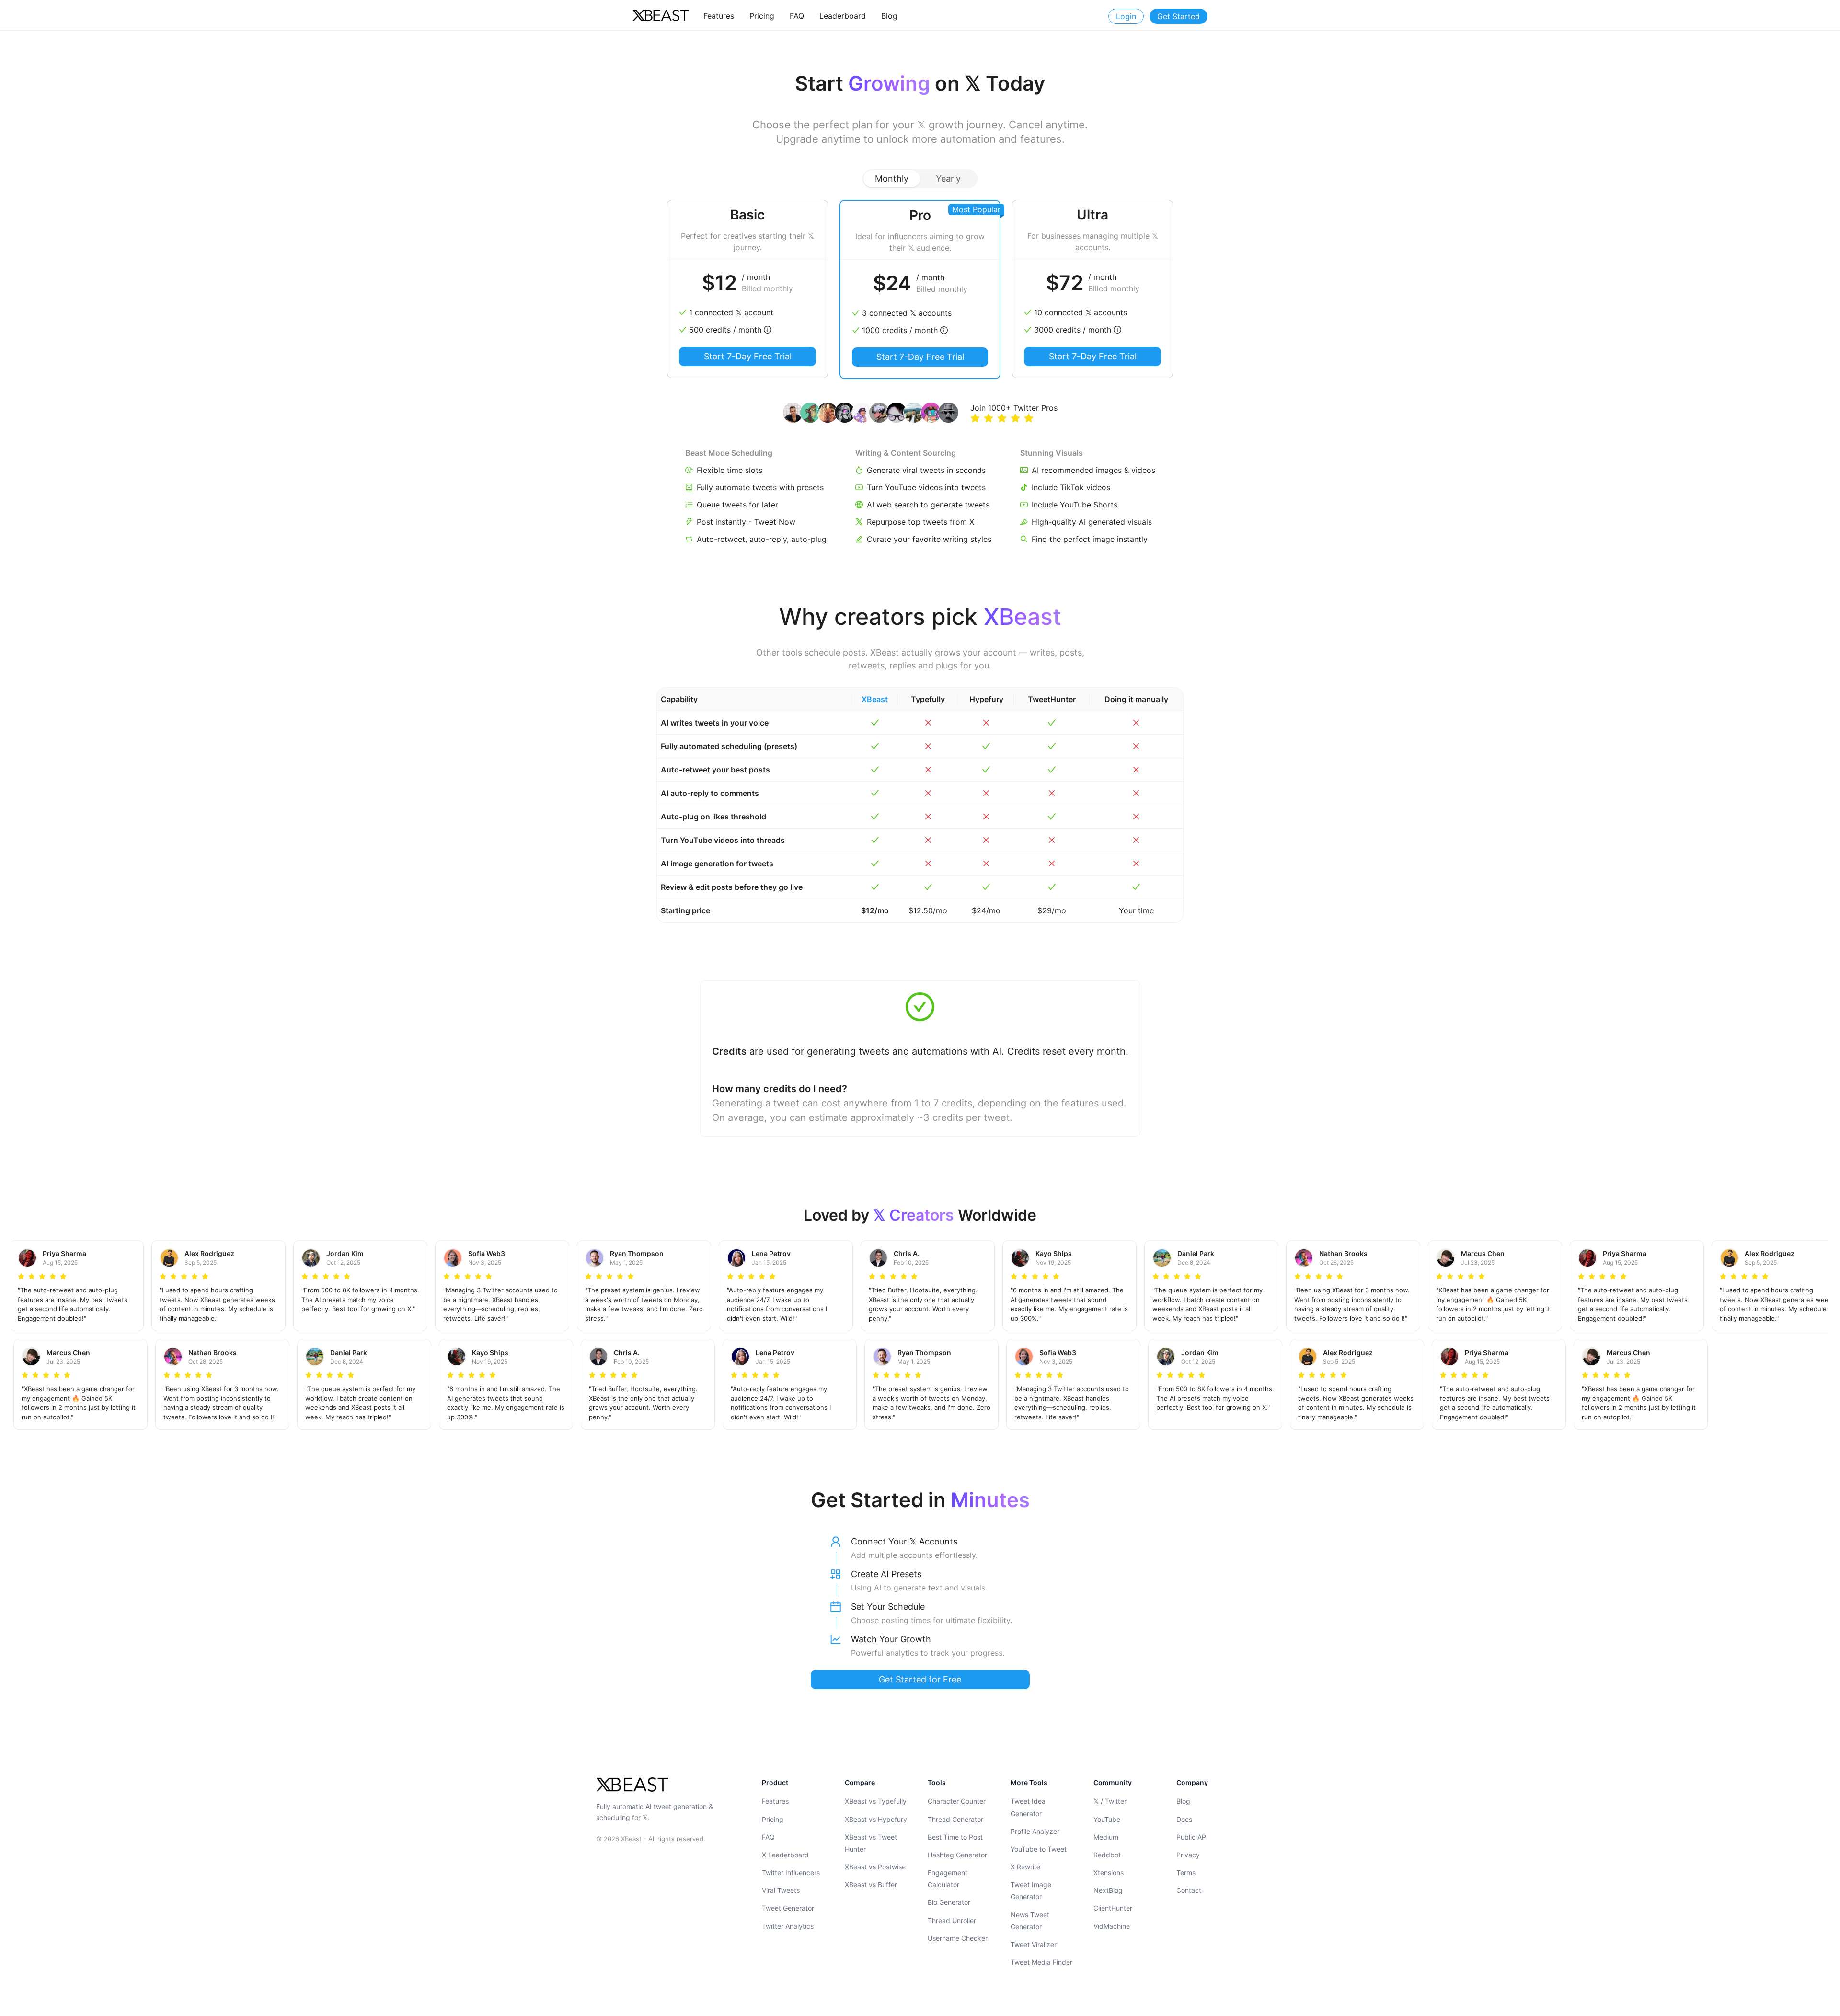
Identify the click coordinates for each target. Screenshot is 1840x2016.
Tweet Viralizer (1034, 1944)
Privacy (1188, 1855)
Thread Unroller (952, 1920)
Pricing (773, 1819)
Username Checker (958, 1938)
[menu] (856, 16)
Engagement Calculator (948, 1878)
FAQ (768, 1837)
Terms (1186, 1872)
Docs (1184, 1819)
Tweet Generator (788, 1908)
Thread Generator (955, 1819)
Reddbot (1107, 1855)
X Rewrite (1025, 1867)
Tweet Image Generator (1031, 1890)
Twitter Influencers (791, 1872)
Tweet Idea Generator (1028, 1807)
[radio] (975, 419)
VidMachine (1112, 1926)
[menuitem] (719, 16)
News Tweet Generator (1030, 1921)
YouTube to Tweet (1039, 1849)
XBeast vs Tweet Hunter (871, 1843)
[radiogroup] (920, 179)
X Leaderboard (785, 1855)
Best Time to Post (955, 1837)
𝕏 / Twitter (1110, 1801)
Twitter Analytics (788, 1926)
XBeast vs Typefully (876, 1801)
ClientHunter (1113, 1908)
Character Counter (957, 1801)
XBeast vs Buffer (871, 1884)
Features (775, 1801)
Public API (1192, 1837)
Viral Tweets (781, 1890)
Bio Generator (949, 1902)
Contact (1189, 1890)
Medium (1106, 1837)
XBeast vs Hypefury (876, 1819)
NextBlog (1108, 1890)
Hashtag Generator (957, 1855)
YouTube (1107, 1819)
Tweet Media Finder (1041, 1962)
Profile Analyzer (1035, 1831)
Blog (1183, 1801)
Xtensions (1109, 1872)
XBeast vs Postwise (875, 1867)
